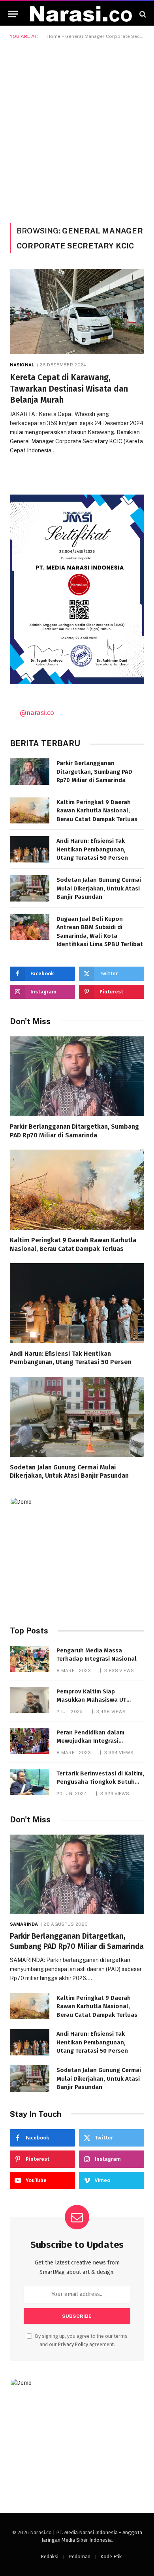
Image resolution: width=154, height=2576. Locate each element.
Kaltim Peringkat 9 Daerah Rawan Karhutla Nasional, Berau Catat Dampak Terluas (97, 811)
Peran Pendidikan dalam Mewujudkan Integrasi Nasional (90, 1741)
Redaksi (50, 2556)
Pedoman (79, 2556)
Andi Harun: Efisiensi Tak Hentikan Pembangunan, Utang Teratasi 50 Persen (92, 849)
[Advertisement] (77, 130)
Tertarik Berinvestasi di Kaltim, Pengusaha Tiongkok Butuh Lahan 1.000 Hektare (100, 1782)
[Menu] (13, 14)
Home (54, 36)
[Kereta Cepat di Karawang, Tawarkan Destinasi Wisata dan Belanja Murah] (77, 312)
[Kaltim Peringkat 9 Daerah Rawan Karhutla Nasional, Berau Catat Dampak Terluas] (30, 811)
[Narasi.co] (81, 14)
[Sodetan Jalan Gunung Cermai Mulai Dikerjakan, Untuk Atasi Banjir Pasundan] (30, 888)
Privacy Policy (73, 2344)
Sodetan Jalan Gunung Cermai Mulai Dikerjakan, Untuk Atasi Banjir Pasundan (99, 888)
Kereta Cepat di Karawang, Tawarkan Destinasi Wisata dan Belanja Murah (69, 389)
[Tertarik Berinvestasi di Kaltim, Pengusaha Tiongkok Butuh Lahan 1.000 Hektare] (30, 1782)
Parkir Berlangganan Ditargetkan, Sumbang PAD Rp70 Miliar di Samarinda (94, 772)
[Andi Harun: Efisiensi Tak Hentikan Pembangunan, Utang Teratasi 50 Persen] (30, 849)
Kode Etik (111, 2556)
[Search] (142, 14)
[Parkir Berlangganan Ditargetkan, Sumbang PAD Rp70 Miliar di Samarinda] (30, 772)
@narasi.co (37, 713)
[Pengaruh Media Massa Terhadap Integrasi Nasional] (30, 1659)
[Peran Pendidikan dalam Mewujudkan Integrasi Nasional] (30, 1741)
